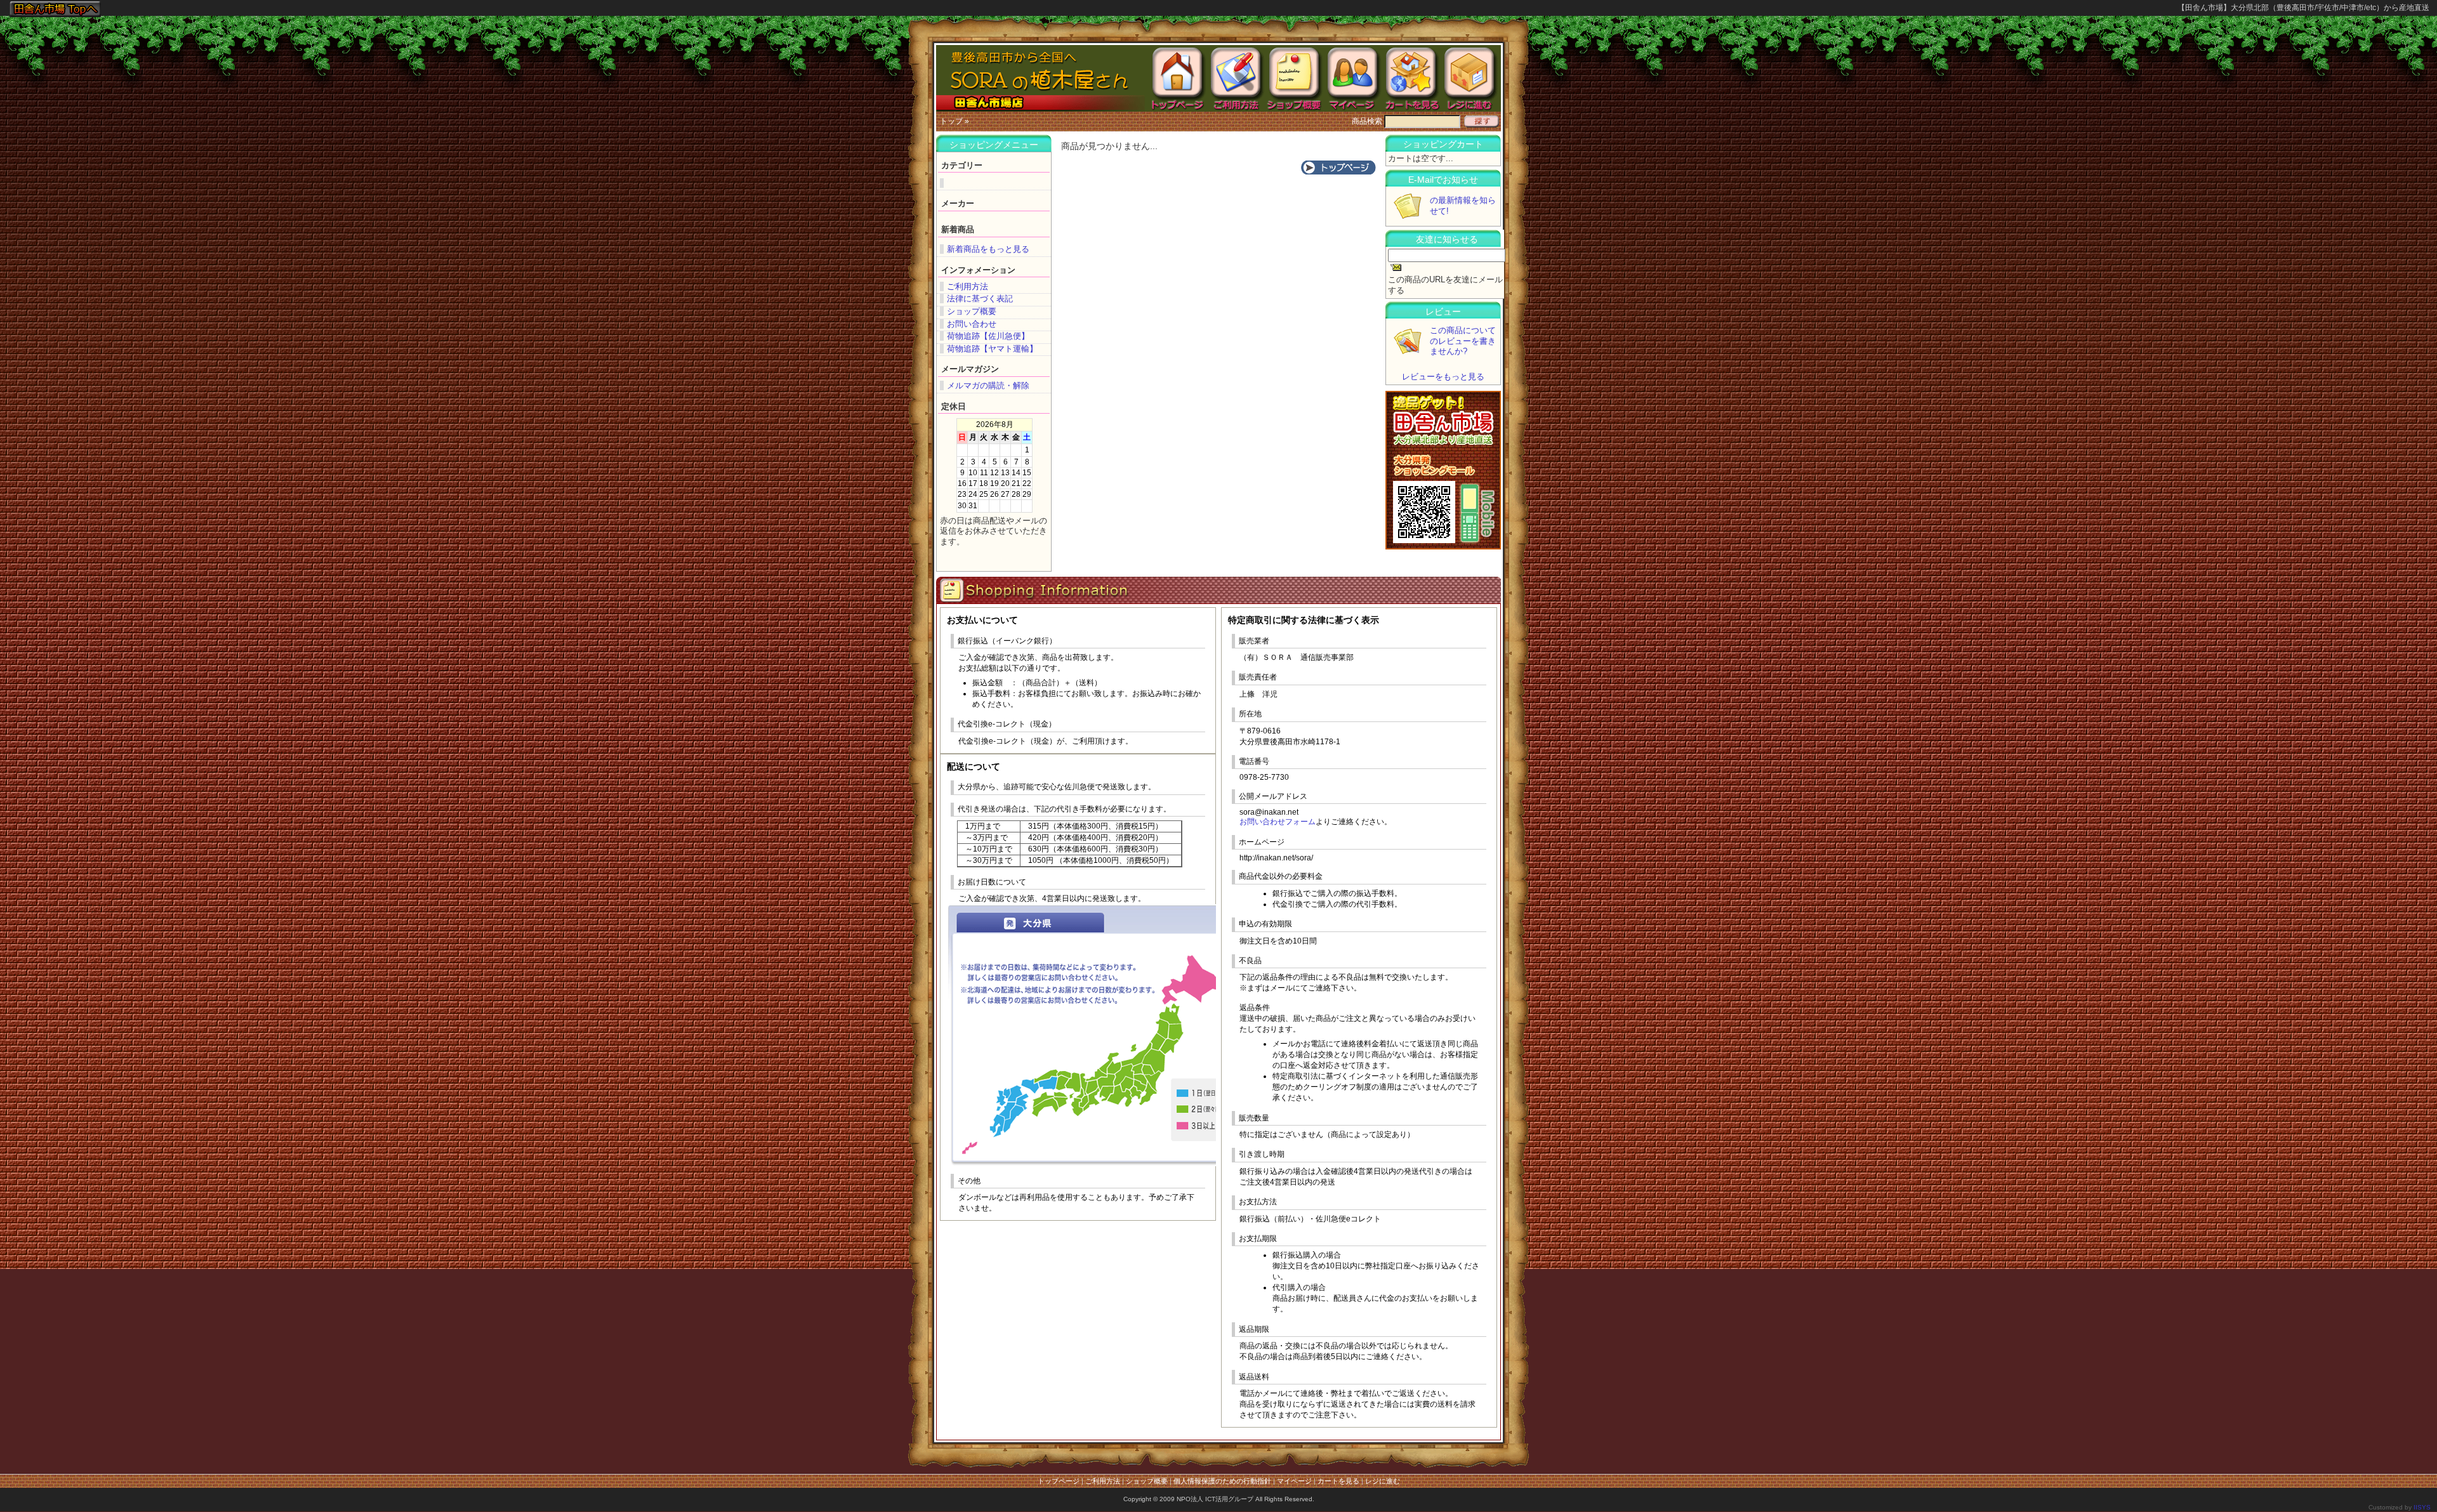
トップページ (1059, 1481)
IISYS (2422, 1507)
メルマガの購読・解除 (988, 385)
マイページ (1294, 1481)
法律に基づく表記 (980, 299)
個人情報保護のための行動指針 (1222, 1481)
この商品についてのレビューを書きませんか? (1463, 341)
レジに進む (1383, 1481)
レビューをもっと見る (1443, 377)
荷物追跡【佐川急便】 (988, 336)
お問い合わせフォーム (1278, 822)
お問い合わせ (972, 324)
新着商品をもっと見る (988, 249)
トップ (951, 121)
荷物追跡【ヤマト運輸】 (992, 349)
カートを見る (1338, 1481)
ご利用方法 (968, 286)
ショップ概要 (972, 311)
